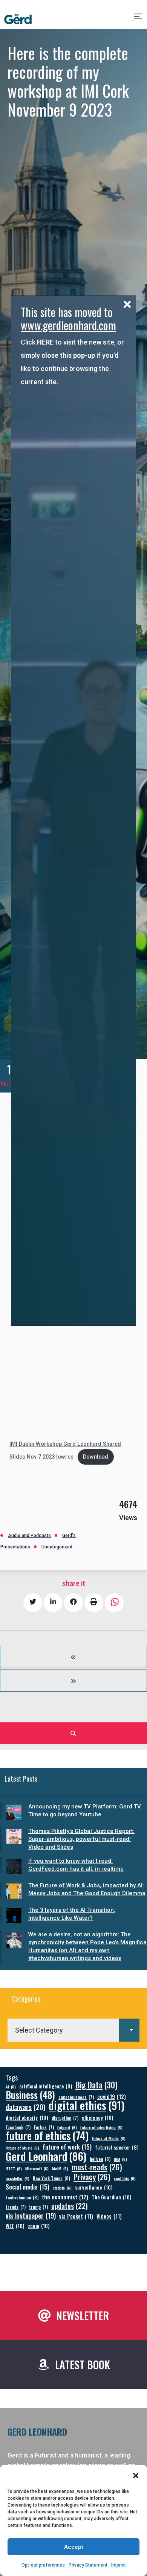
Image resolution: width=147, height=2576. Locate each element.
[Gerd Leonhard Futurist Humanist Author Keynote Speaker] (18, 19)
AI (11, 2087)
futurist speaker (117, 2147)
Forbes (44, 2127)
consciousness (76, 2097)
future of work (67, 2147)
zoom (39, 2226)
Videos (109, 2216)
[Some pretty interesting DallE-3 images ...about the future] (73, 1657)
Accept (74, 2547)
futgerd (67, 2127)
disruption (65, 2118)
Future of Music (22, 2148)
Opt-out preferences (43, 2565)
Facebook (18, 2127)
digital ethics (87, 2105)
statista (62, 2188)
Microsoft (37, 2168)
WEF (15, 2226)
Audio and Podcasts (29, 1536)
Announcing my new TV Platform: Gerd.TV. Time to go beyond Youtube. (85, 1810)
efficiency (98, 2117)
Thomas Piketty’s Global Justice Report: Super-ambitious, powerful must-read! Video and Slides (81, 1839)
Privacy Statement (88, 2565)
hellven (100, 2159)
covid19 (112, 2097)
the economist (65, 2197)
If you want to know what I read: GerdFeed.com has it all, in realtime (76, 1865)
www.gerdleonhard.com (68, 325)
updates (70, 2206)
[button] (136, 2476)
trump (38, 2207)
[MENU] (139, 19)
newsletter (18, 2178)
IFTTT (14, 2168)
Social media (28, 2187)
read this (125, 2178)
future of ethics (47, 2135)
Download (96, 1457)
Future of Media (109, 2138)
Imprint (119, 2565)
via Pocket (76, 2216)
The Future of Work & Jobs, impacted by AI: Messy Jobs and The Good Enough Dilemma (87, 1889)
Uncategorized (57, 1547)
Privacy (92, 2177)
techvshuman (22, 2197)
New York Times (51, 2178)
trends (16, 2207)
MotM (60, 2168)
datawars (25, 2107)
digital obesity (27, 2117)
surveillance (94, 2187)
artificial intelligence (46, 2086)
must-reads (97, 2167)
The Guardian (112, 2197)
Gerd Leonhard (46, 2156)
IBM (120, 2159)
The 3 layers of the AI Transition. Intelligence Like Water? (72, 1914)
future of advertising (101, 2127)
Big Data (96, 2085)
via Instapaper (31, 2215)
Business (30, 2095)
